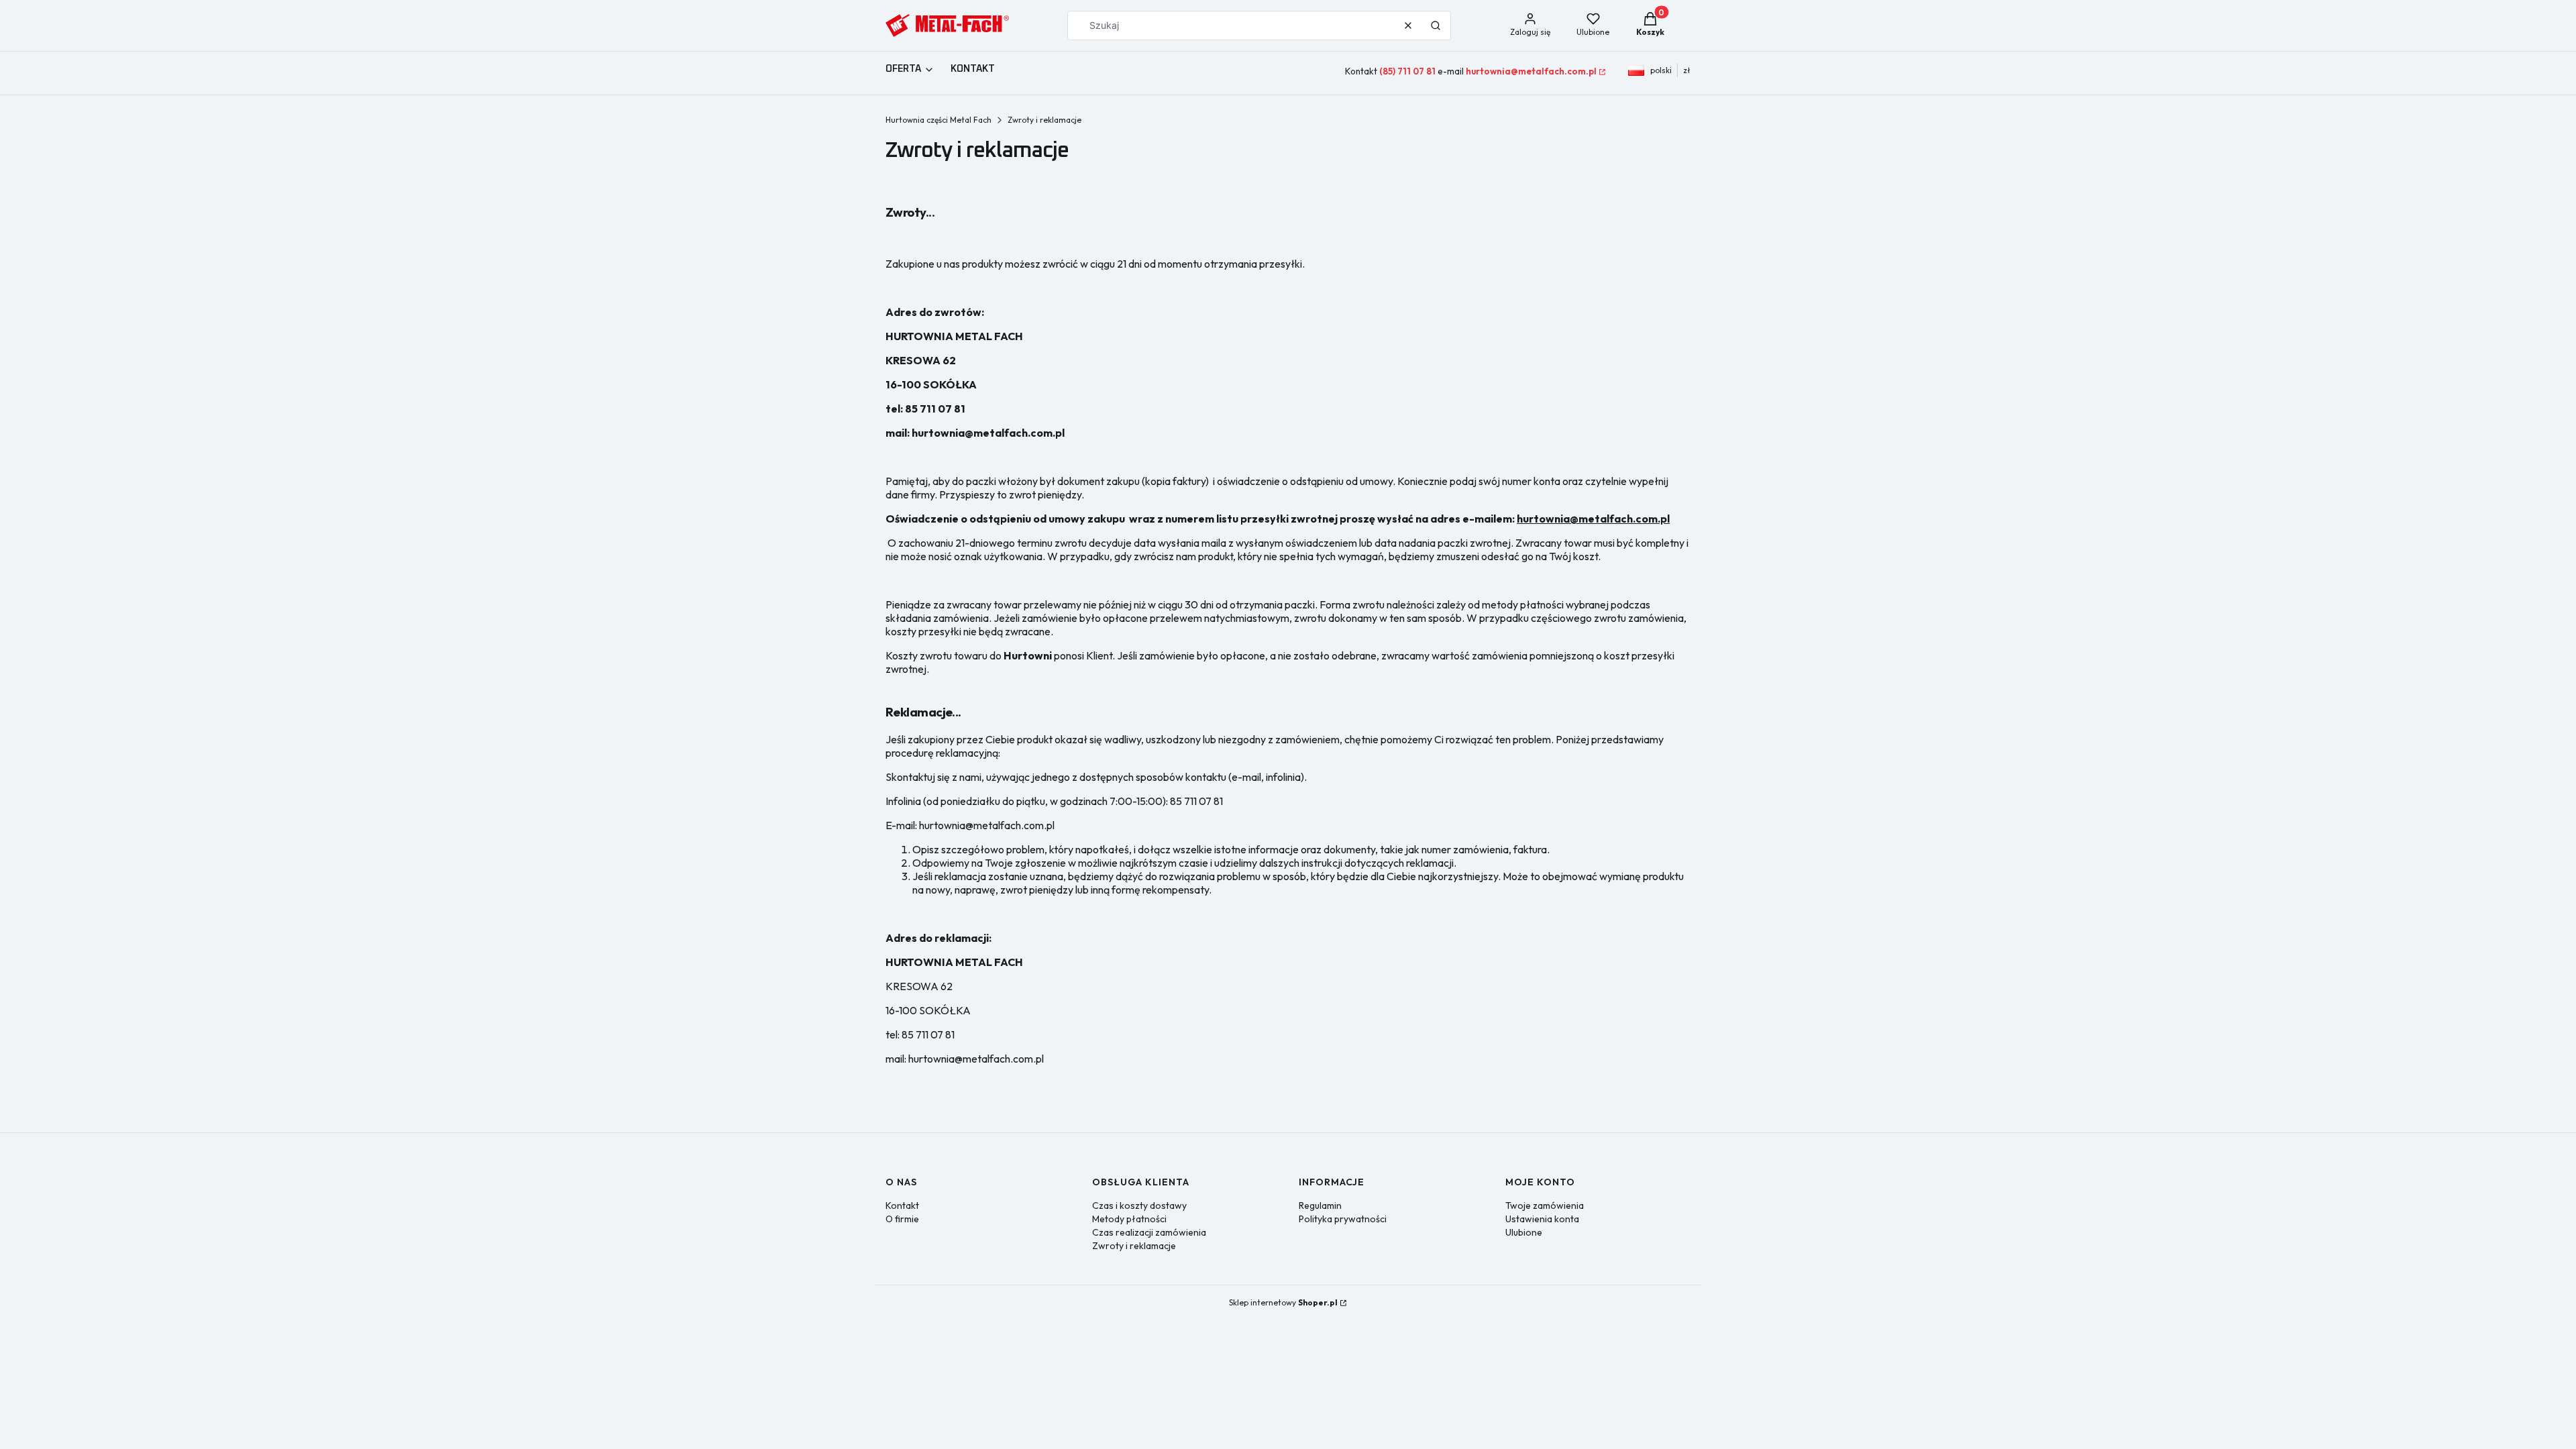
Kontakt (902, 1205)
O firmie (902, 1219)
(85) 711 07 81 (1407, 71)
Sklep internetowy (1283, 1302)
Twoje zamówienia (1545, 1205)
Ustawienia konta (1542, 1219)
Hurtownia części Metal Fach (938, 120)
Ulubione (1524, 1232)
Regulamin (1320, 1205)
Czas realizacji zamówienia (1149, 1232)
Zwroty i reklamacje (1134, 1246)
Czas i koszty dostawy (1139, 1205)
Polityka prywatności (1343, 1219)
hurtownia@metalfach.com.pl (1531, 71)
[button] (1436, 25)
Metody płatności (1129, 1219)
